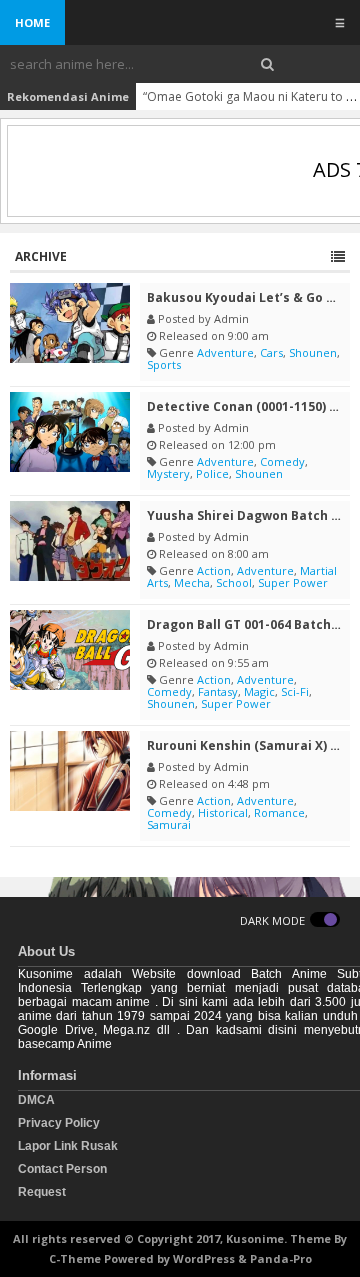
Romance (279, 812)
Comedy (282, 461)
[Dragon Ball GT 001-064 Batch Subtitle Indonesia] (70, 650)
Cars (271, 352)
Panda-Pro (281, 1258)
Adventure (225, 352)
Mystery (168, 473)
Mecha (192, 582)
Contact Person (62, 1169)
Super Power (293, 582)
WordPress (204, 1258)
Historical (223, 812)
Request (42, 1192)
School (234, 582)
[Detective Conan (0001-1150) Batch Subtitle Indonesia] (70, 432)
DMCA (36, 1100)
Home (32, 22)
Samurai (169, 824)
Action (214, 570)
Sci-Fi (295, 691)
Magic (259, 691)
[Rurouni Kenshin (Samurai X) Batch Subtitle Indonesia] (70, 771)
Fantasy (218, 691)
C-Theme (75, 1258)
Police (212, 473)
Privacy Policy (59, 1123)
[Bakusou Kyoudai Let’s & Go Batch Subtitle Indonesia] (70, 323)
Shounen (313, 352)
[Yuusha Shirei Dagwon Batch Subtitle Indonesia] (70, 541)
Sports (164, 364)
